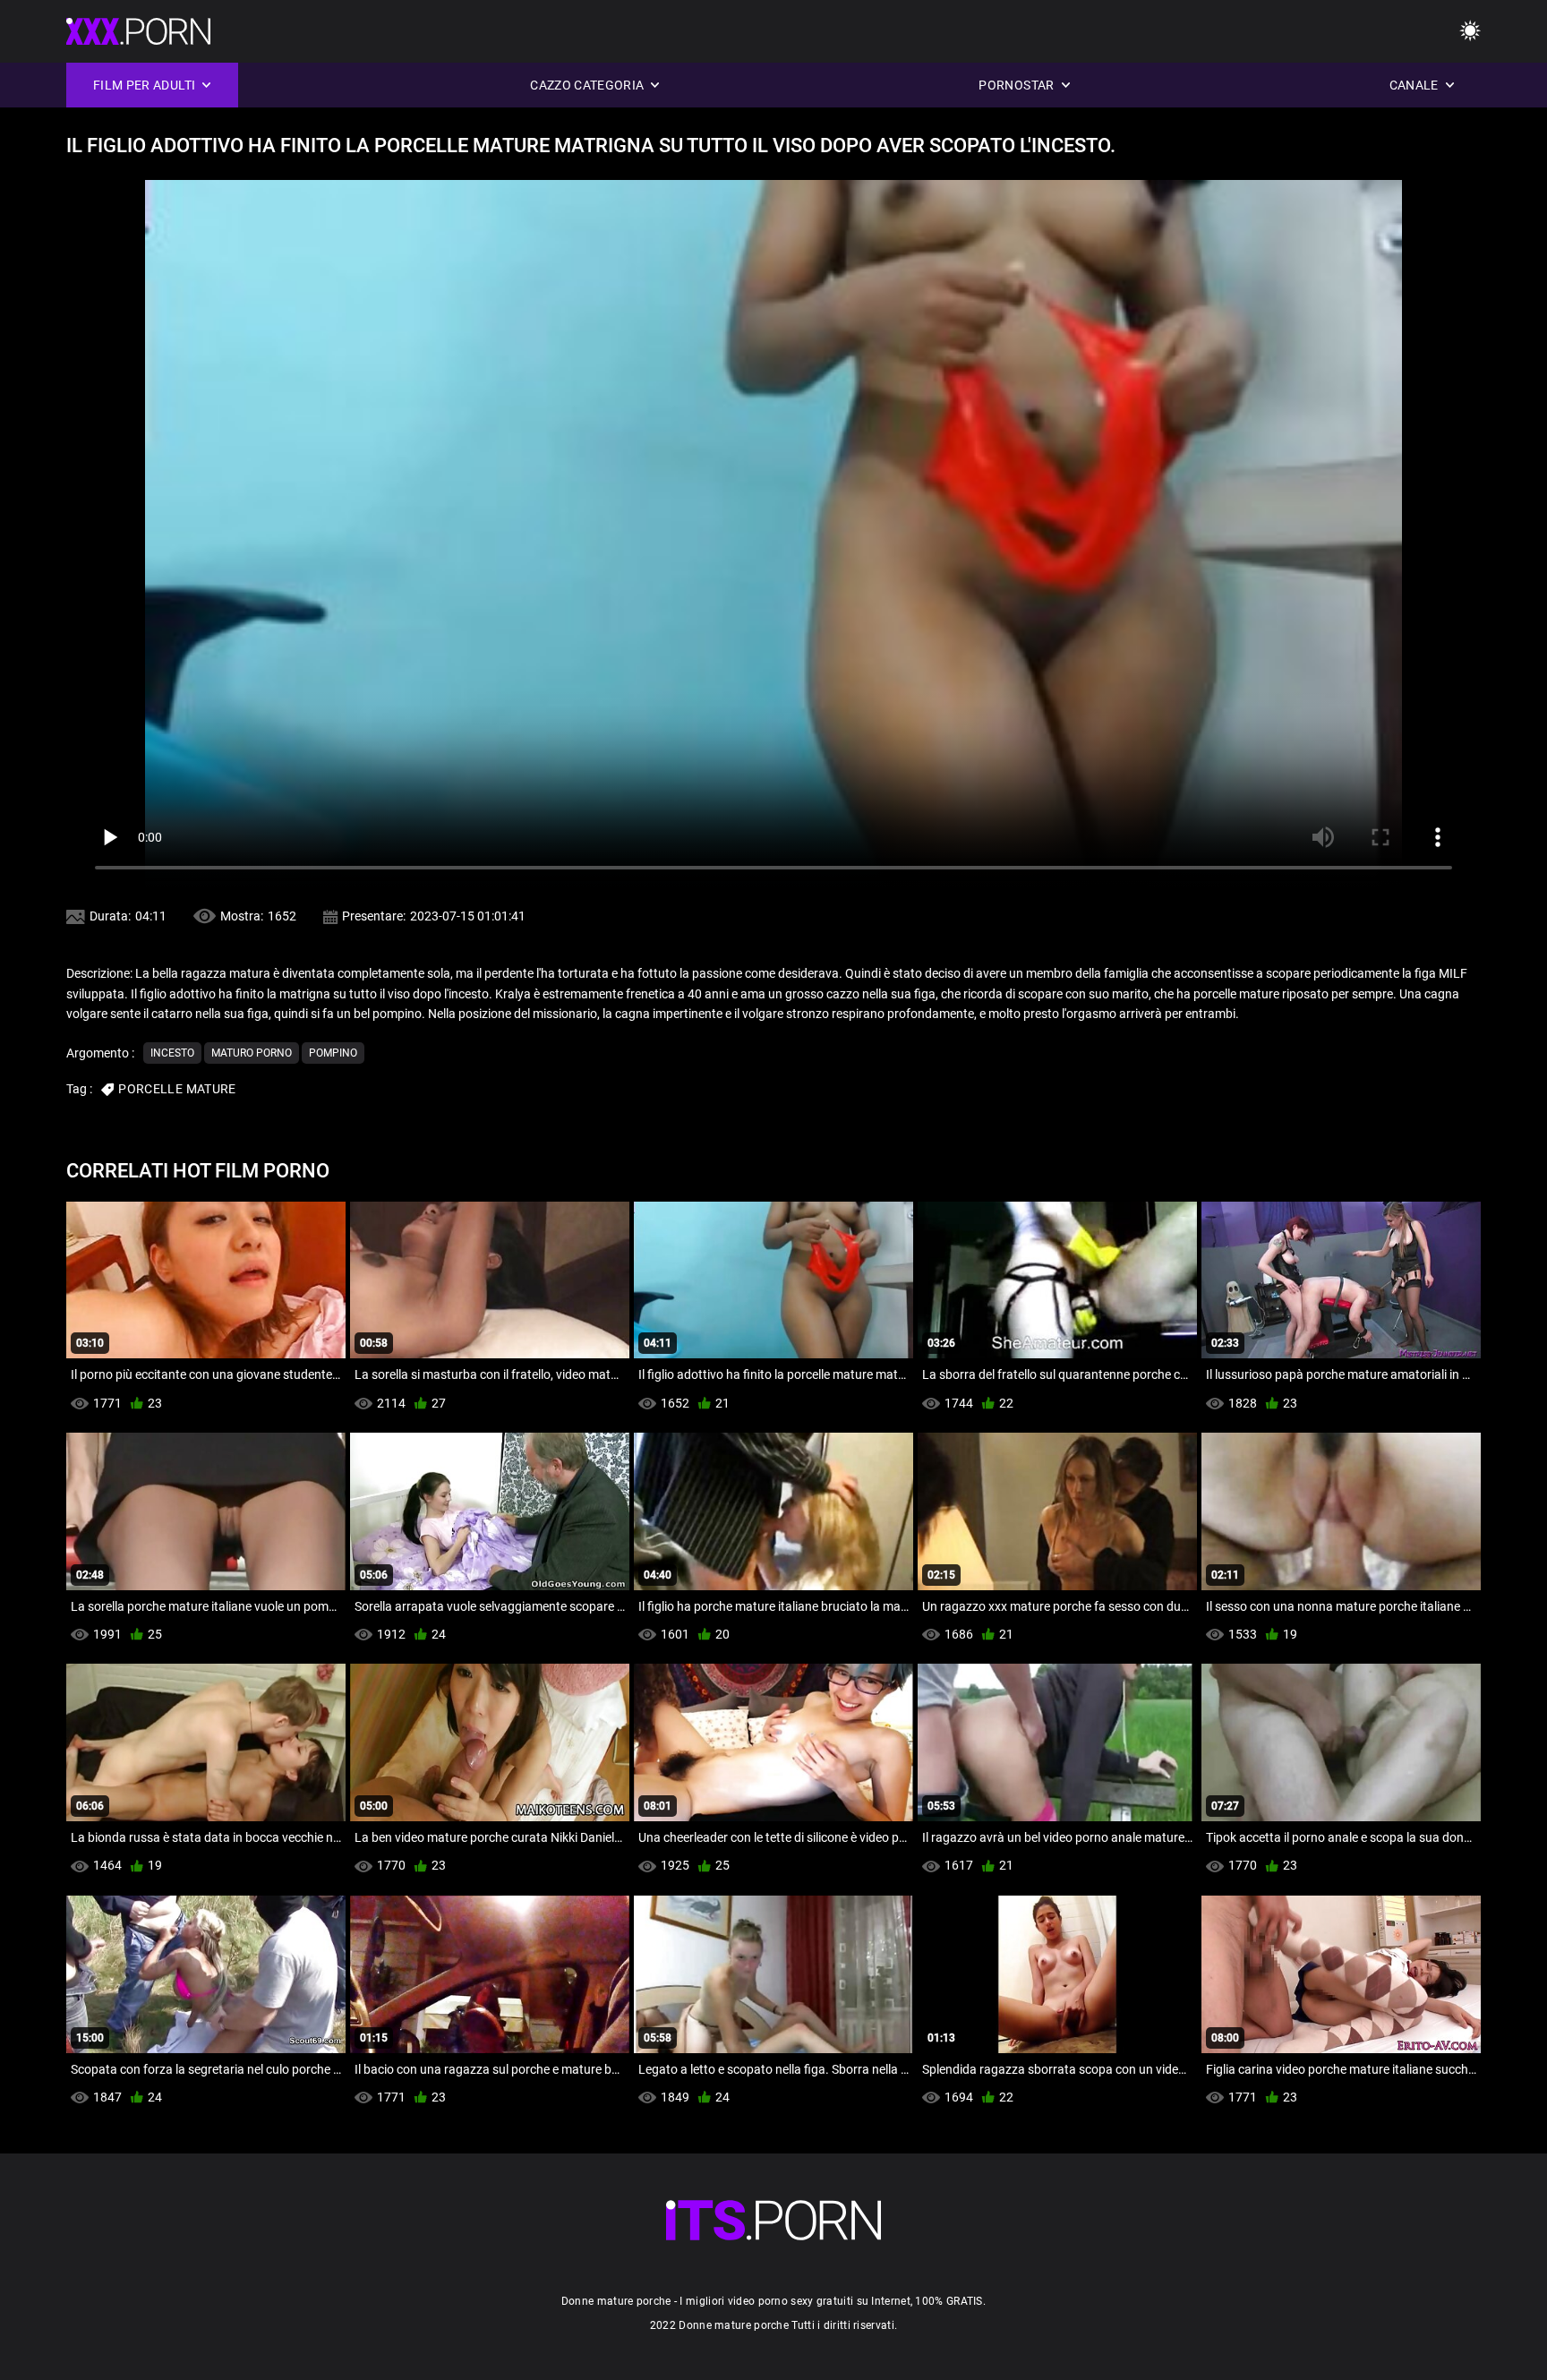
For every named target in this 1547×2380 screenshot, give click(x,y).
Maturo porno (252, 1053)
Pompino (333, 1053)
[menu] (1470, 32)
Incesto (172, 1053)
